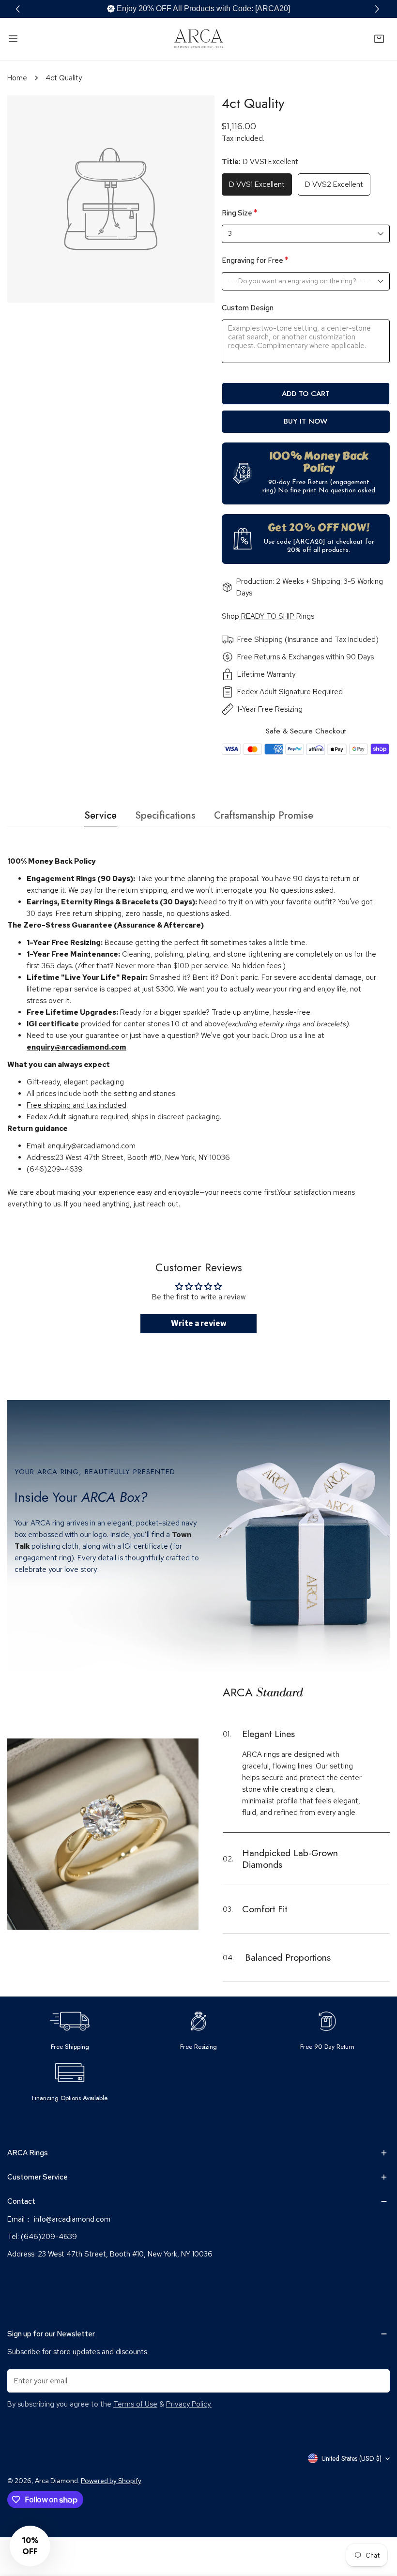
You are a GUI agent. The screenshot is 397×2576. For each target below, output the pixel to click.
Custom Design (248, 308)
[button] (378, 9)
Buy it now (305, 421)
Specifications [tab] (165, 815)
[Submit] (377, 2380)
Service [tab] (100, 815)
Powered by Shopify (111, 2481)
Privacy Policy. (189, 2404)
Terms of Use (135, 2404)
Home (17, 78)
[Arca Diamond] (198, 39)
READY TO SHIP (268, 616)
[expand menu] (13, 39)
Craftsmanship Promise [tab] (264, 815)
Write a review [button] (199, 1323)
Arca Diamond (56, 2481)
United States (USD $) (351, 2458)
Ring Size (240, 213)
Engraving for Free (255, 260)
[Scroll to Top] (380, 2525)
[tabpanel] (198, 1033)
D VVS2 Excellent (334, 184)
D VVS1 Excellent (257, 184)
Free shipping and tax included (76, 1105)
